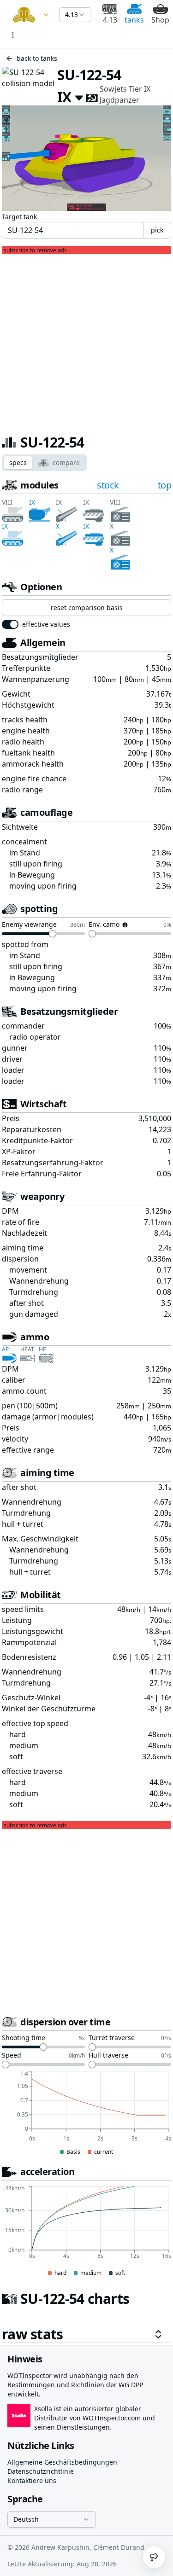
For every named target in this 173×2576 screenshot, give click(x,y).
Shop (160, 20)
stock (108, 485)
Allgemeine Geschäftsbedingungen (62, 2462)
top (165, 485)
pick (157, 230)
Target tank (19, 217)
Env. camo (104, 925)
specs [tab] (18, 462)
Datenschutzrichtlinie (41, 2471)
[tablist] (45, 463)
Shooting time (24, 2038)
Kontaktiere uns (32, 2480)
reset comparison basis (87, 608)
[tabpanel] (86, 1411)
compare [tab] (66, 462)
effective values (46, 624)
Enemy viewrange (29, 925)
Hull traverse (108, 2056)
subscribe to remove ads (35, 250)
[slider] (53, 934)
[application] (86, 2114)
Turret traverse (112, 2038)
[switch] (10, 624)
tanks (134, 20)
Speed (12, 2056)
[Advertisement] (86, 340)
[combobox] (30, 15)
